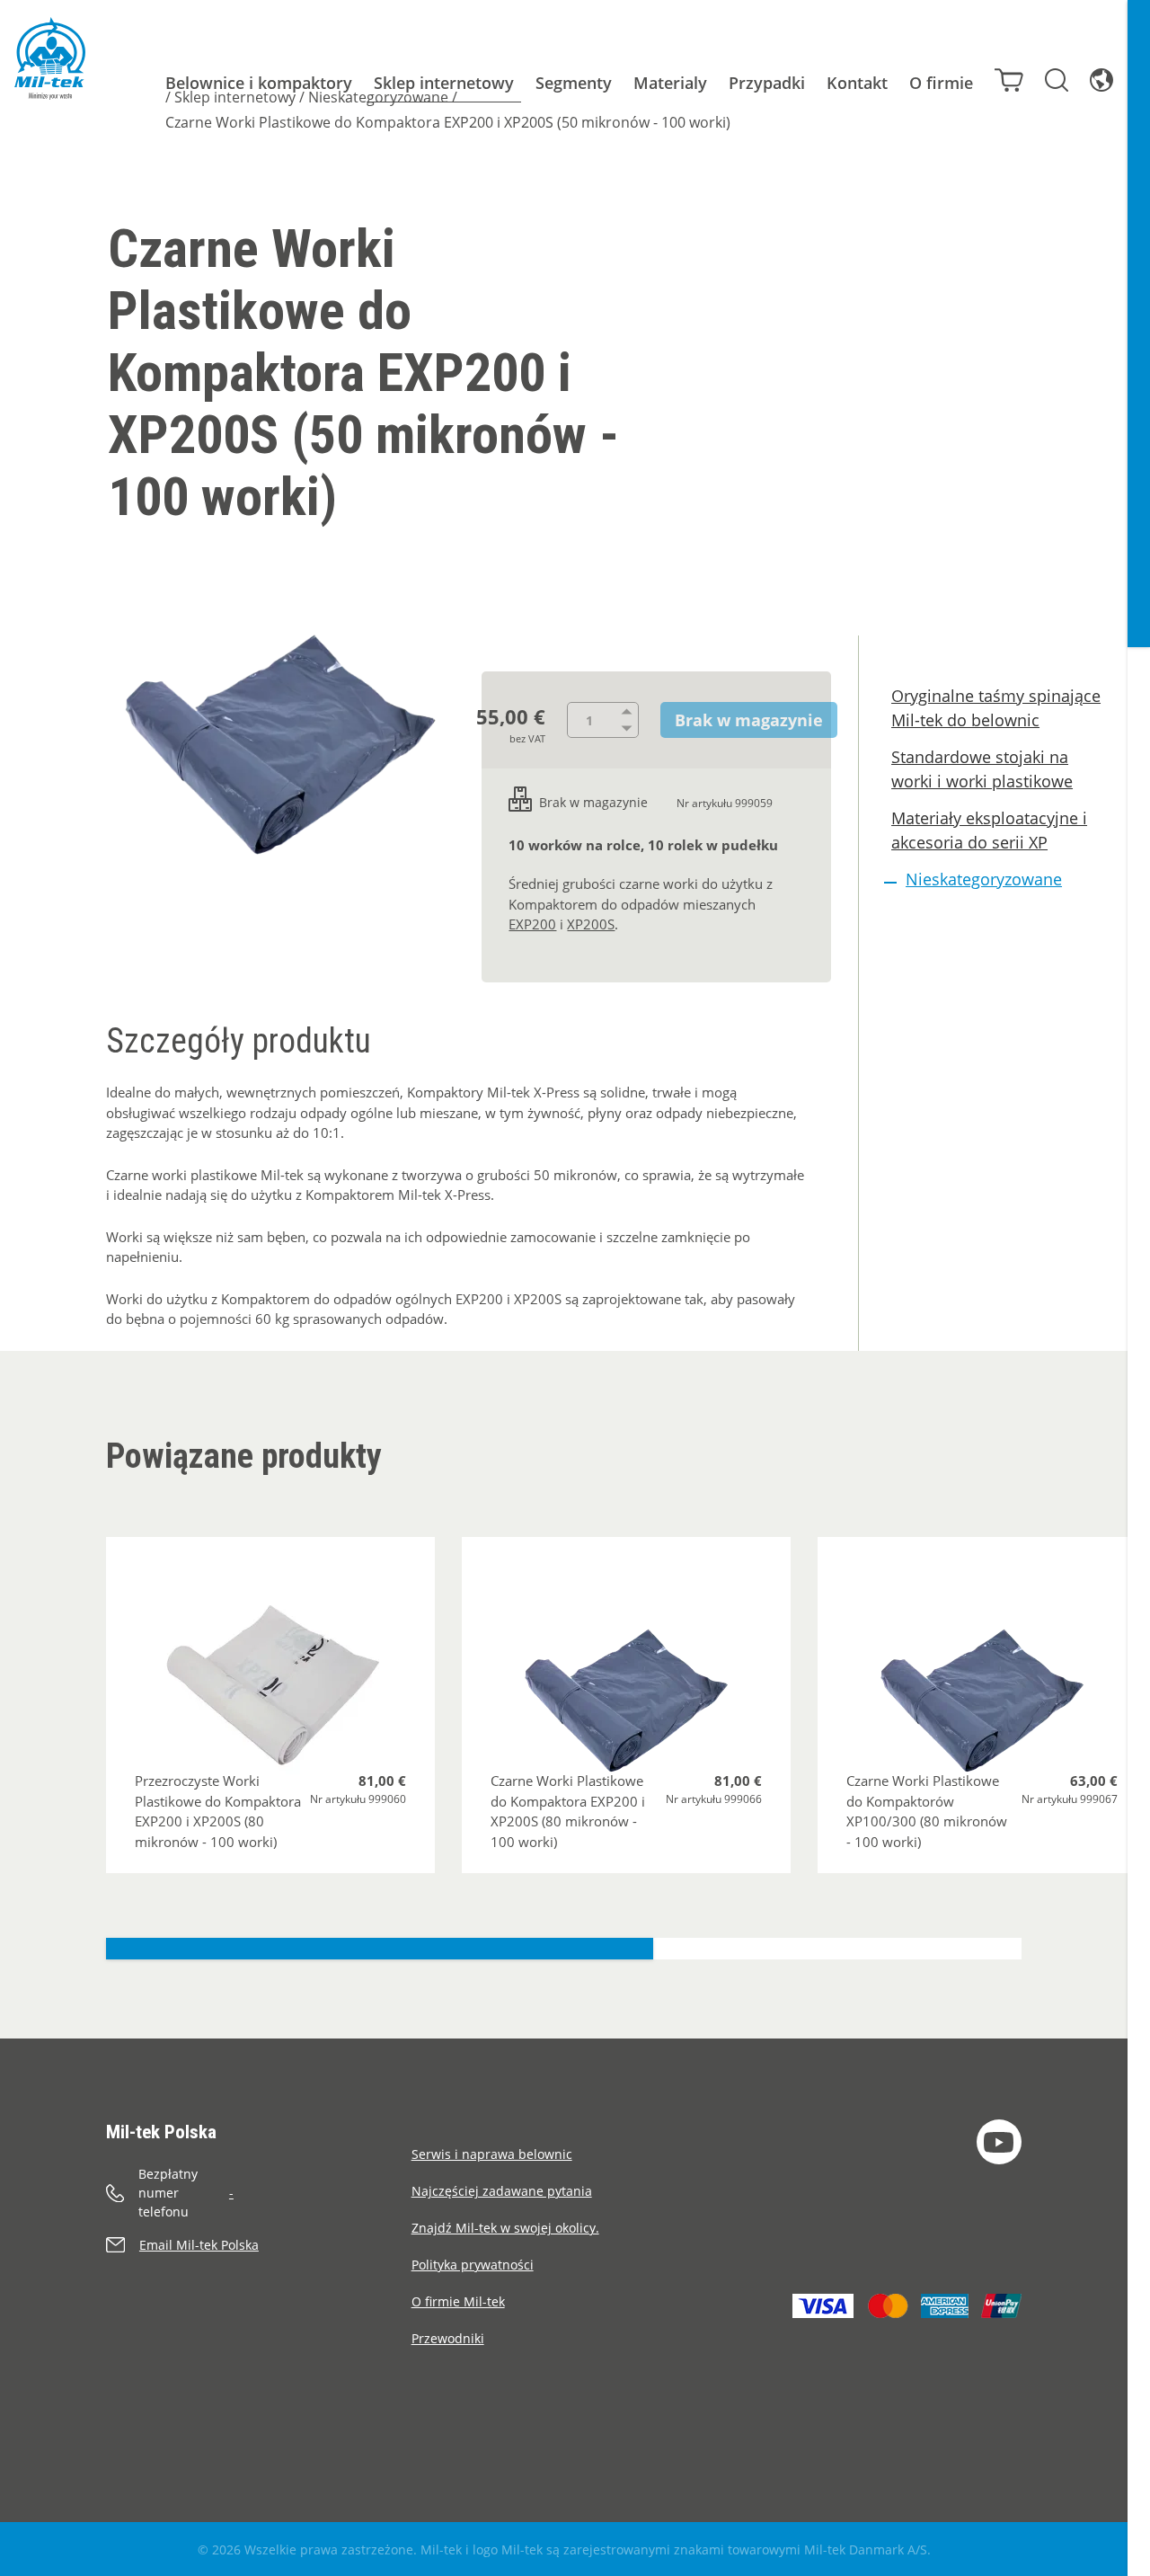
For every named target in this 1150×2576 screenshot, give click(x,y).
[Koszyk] (1009, 80)
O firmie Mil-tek (458, 2301)
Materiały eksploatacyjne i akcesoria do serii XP (989, 830)
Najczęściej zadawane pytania (502, 2191)
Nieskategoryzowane (378, 97)
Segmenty (574, 83)
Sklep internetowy (444, 83)
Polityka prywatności (473, 2265)
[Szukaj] (1057, 80)
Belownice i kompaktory (259, 83)
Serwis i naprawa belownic (492, 2154)
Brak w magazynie (749, 720)
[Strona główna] (50, 58)
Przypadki (767, 83)
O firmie (941, 83)
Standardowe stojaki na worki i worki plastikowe (982, 769)
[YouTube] (999, 2142)
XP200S (591, 924)
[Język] (1101, 80)
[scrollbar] (1139, 1288)
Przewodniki (448, 2338)
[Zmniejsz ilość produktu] (630, 729)
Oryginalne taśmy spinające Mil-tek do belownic (996, 708)
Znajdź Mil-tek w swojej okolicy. (505, 2228)
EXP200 (532, 924)
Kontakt (857, 83)
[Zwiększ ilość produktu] (630, 711)
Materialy (670, 83)
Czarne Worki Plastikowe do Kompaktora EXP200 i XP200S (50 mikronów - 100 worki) (448, 122)
